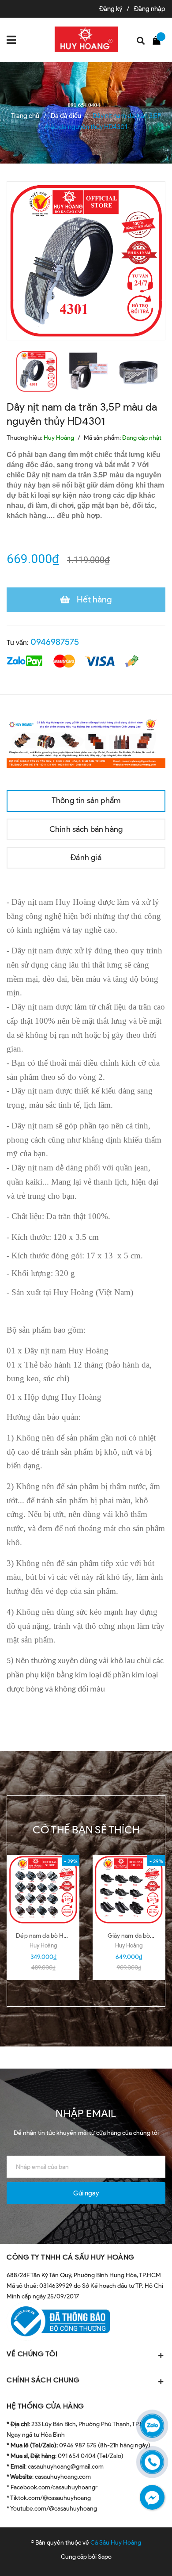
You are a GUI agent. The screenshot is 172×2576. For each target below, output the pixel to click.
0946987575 (55, 642)
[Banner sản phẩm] (86, 742)
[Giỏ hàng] (159, 40)
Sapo (105, 2557)
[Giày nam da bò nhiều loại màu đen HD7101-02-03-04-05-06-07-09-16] (129, 1890)
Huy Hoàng (43, 1945)
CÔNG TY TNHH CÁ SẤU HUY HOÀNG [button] (71, 2257)
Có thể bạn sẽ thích (86, 1830)
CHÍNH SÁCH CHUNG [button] (43, 2380)
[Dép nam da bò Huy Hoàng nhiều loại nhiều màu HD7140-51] (43, 1890)
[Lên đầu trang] (142, 2556)
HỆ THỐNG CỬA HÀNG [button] (45, 2406)
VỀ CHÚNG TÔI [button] (32, 2354)
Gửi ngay (86, 2193)
